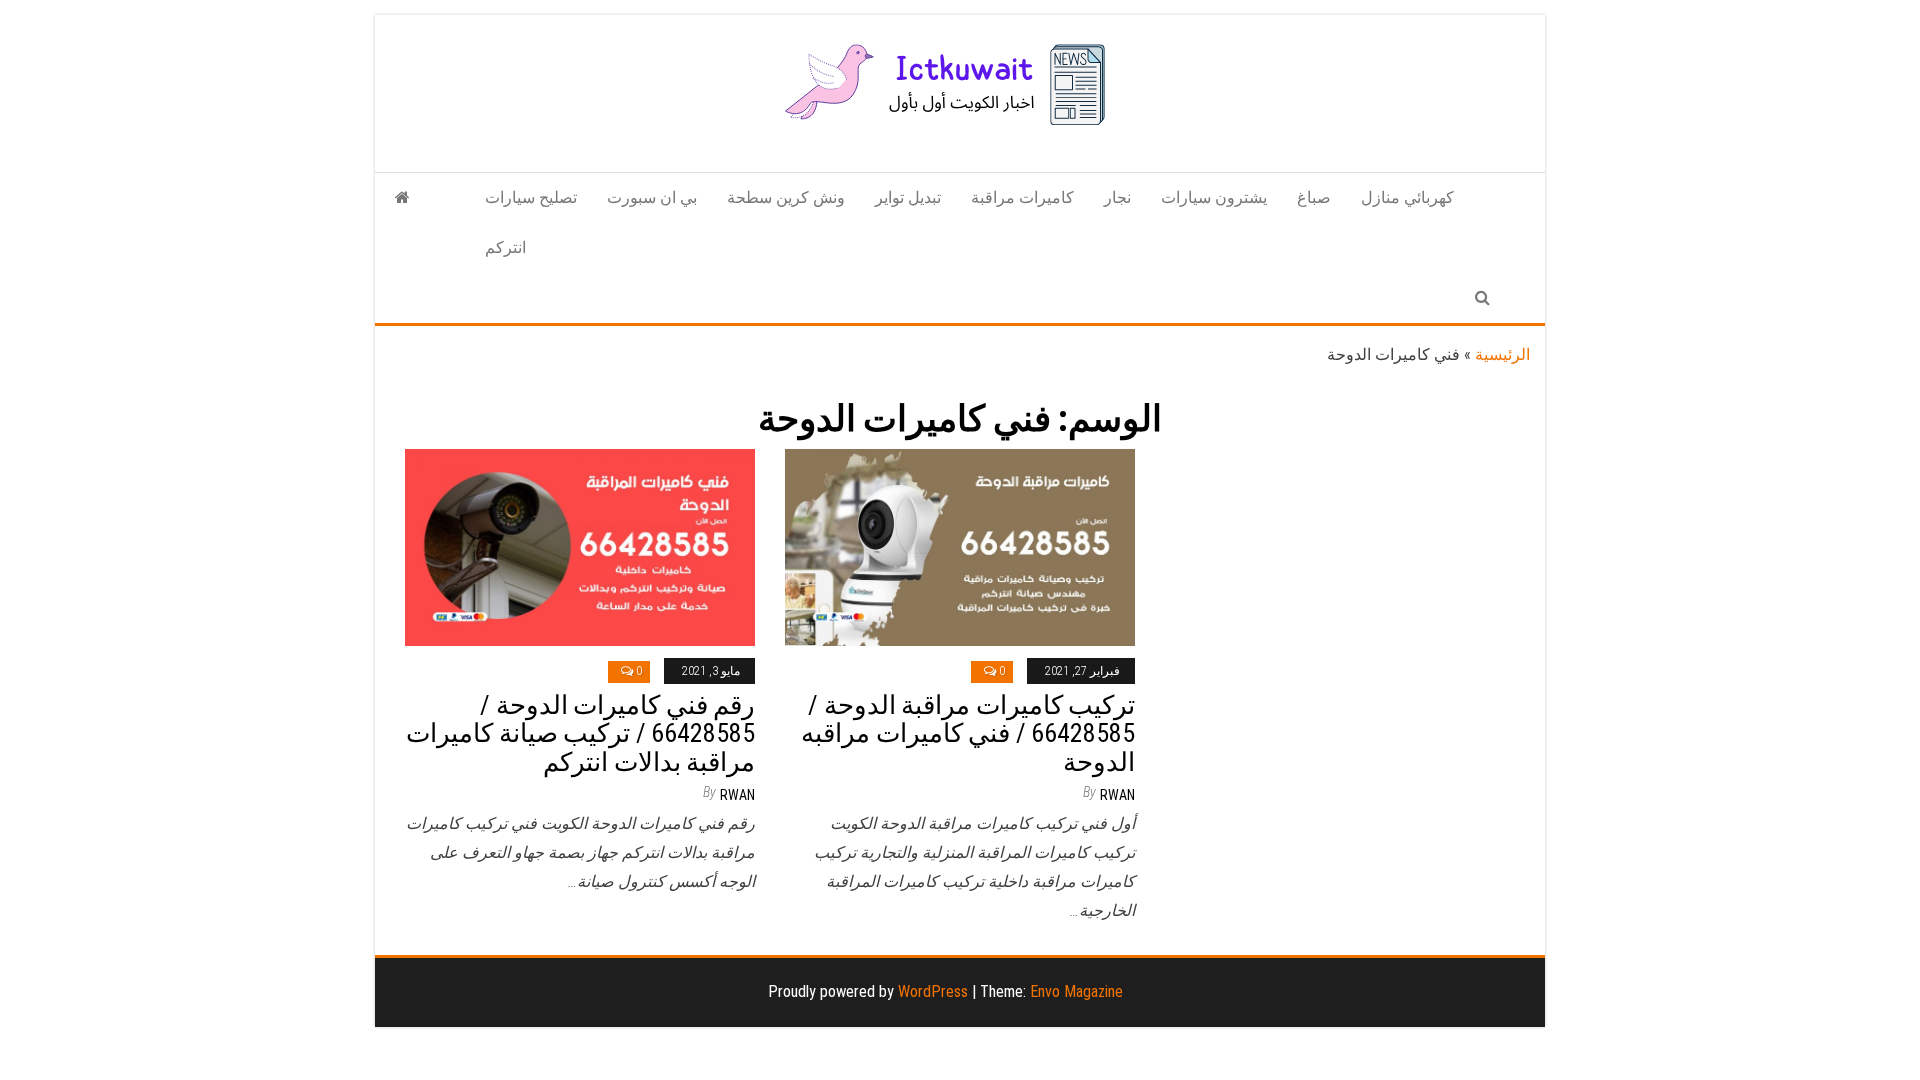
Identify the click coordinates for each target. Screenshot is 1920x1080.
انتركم (505, 247)
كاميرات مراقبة (1022, 197)
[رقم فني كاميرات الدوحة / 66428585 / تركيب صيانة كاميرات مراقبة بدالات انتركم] (580, 546)
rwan (737, 795)
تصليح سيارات (531, 197)
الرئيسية (1502, 354)
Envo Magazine (1076, 991)
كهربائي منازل (1407, 197)
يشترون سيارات (1214, 197)
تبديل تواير (908, 197)
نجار (1117, 197)
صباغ (1314, 197)
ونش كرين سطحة (786, 197)
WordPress (933, 991)
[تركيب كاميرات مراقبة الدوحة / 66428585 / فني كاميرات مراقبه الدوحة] (960, 546)
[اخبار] (402, 198)
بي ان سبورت (652, 197)
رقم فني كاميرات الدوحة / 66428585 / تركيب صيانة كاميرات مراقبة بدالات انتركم (580, 733)
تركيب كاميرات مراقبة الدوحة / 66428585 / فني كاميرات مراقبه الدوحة (968, 733)
